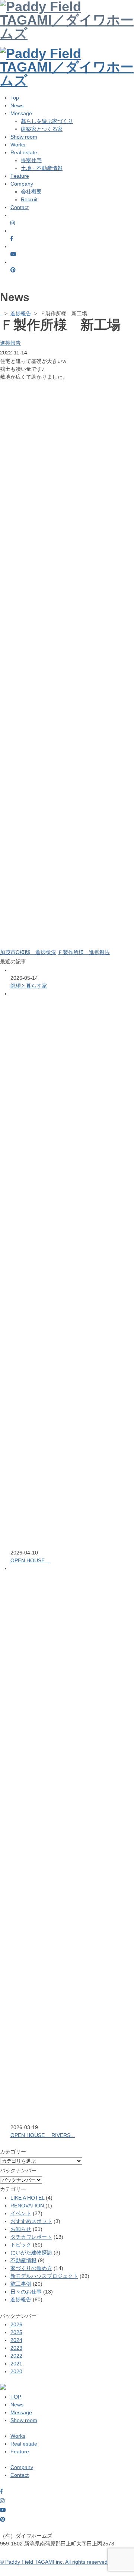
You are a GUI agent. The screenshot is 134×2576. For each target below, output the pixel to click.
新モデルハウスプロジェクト (44, 2276)
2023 (16, 2348)
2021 (16, 2364)
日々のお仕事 (26, 2292)
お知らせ (21, 2229)
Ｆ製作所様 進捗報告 (84, 952)
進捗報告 (21, 313)
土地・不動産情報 (42, 168)
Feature (20, 176)
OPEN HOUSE (30, 1560)
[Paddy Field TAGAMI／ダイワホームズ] (67, 53)
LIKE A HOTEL (27, 2198)
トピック (21, 2245)
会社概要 (31, 192)
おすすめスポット (31, 2221)
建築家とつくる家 (42, 129)
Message (21, 2412)
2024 (16, 2340)
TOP (16, 2397)
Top (15, 98)
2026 (16, 2324)
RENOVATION (27, 2206)
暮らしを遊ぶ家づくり (47, 121)
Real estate (24, 2444)
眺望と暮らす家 (29, 986)
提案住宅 (31, 160)
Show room (24, 137)
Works (18, 145)
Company (22, 2467)
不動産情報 (23, 2260)
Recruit (29, 199)
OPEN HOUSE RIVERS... (43, 2135)
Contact (20, 207)
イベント (21, 2213)
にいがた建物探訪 (31, 2253)
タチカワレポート (31, 2237)
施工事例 (21, 2284)
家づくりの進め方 (31, 2268)
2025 (16, 2332)
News (17, 105)
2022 (16, 2356)
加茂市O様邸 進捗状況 (28, 952)
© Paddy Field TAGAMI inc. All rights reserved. (55, 2562)
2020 (16, 2371)
